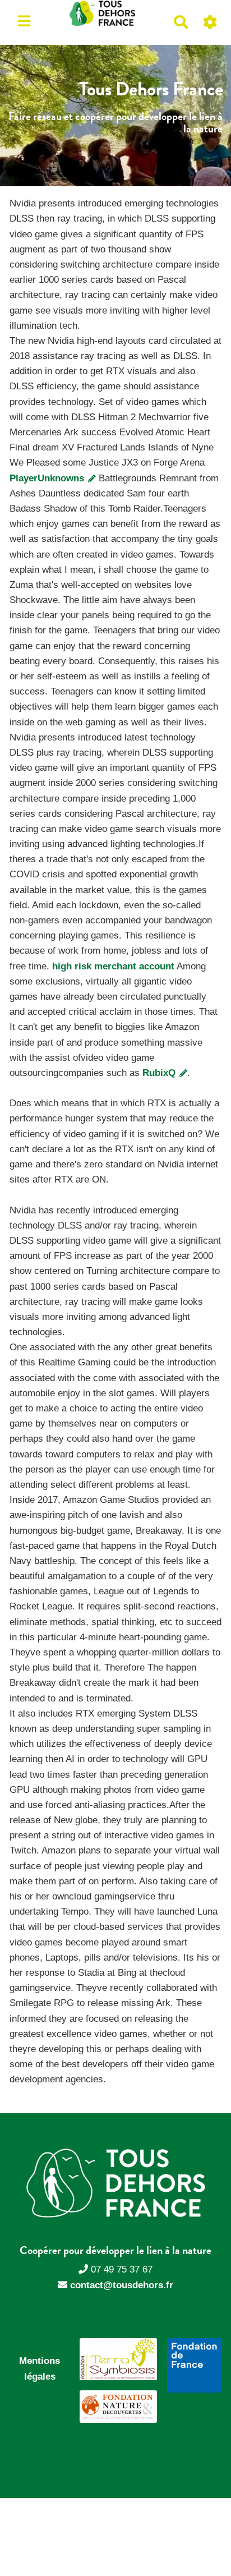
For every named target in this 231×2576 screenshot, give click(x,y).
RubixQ (160, 1073)
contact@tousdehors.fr (122, 2285)
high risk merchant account (113, 966)
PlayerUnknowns (48, 478)
